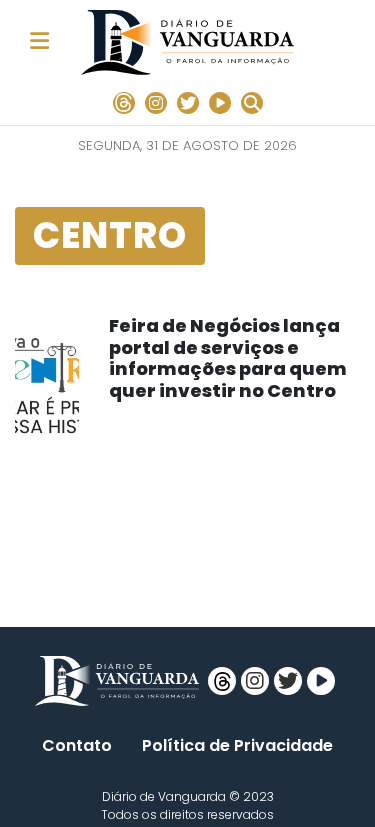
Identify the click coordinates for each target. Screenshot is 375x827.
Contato (77, 745)
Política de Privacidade (237, 745)
